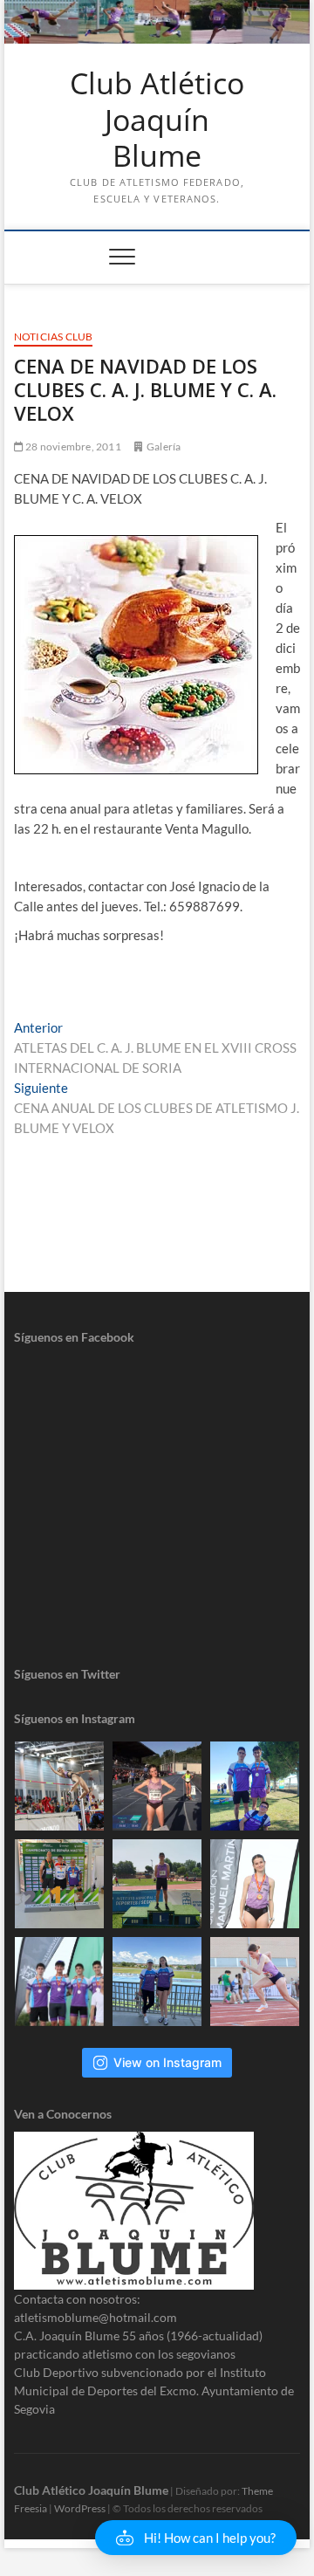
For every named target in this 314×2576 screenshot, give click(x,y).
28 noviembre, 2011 (72, 447)
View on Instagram (167, 2062)
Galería (164, 447)
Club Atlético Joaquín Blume (157, 120)
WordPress (80, 2508)
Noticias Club (54, 337)
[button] (196, 2538)
